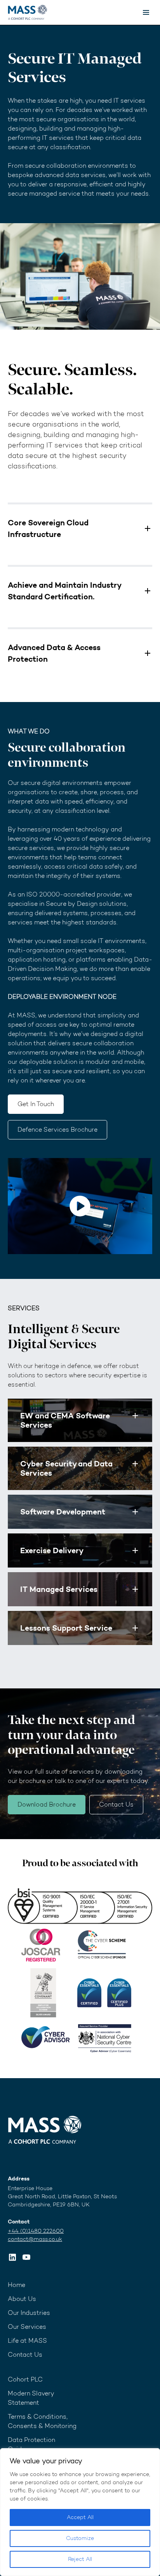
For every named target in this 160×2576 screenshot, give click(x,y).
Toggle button (135, 1416)
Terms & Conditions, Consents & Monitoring (42, 2421)
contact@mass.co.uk (35, 2239)
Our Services (27, 2327)
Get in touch (36, 1104)
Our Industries (29, 2313)
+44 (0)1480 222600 (36, 2231)
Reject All (80, 2559)
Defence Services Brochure (57, 1130)
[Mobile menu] (146, 12)
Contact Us (116, 1804)
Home (17, 2285)
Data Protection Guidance (31, 2444)
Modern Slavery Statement (31, 2398)
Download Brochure (47, 1804)
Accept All (80, 2517)
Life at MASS (27, 2341)
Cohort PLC (25, 2379)
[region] (80, 2512)
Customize (80, 2538)
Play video (80, 1206)
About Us (22, 2299)
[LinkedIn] (12, 2257)
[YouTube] (26, 2257)
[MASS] (45, 2130)
